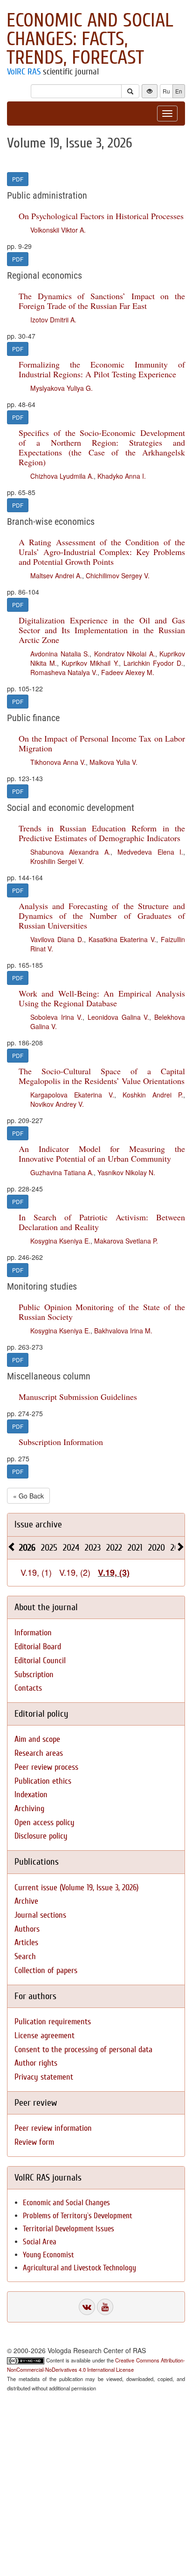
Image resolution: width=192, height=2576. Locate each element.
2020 (157, 1548)
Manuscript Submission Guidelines (78, 1397)
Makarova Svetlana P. (126, 1241)
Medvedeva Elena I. (150, 852)
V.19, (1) (36, 1572)
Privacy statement (44, 2077)
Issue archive (38, 1524)
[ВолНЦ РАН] (87, 2307)
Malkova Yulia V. (113, 762)
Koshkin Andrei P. (153, 1095)
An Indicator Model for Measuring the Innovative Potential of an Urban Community (102, 1154)
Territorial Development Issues (69, 2229)
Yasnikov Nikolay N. (126, 1172)
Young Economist (48, 2255)
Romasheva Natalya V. (64, 672)
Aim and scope (37, 1739)
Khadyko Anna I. (122, 476)
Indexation (31, 1795)
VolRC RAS (24, 72)
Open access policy (45, 1823)
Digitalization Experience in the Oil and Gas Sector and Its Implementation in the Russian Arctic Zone (102, 630)
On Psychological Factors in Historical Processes (101, 216)
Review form (34, 2142)
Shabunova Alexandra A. (70, 852)
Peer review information (53, 2128)
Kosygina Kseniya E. (60, 1241)
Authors (27, 1929)
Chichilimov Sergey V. (118, 575)
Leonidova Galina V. (118, 1017)
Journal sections (40, 1915)
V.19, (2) (75, 1572)
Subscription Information (61, 1442)
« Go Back (28, 1496)
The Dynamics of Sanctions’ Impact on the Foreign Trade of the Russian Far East (102, 301)
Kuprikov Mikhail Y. (90, 663)
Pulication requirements (53, 2022)
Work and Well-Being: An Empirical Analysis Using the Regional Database (102, 998)
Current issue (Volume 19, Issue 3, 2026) (76, 1888)
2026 (27, 1548)
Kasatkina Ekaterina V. (123, 939)
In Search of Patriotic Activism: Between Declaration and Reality (102, 1222)
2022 (114, 1548)
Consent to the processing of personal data (83, 2050)
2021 (135, 1548)
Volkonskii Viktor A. (58, 230)
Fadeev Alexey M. (128, 672)
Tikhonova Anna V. (58, 762)
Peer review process (46, 1767)
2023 (93, 1548)
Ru (166, 91)
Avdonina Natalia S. (60, 654)
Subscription (34, 1675)
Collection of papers (46, 1970)
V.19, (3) (114, 1572)
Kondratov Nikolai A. (125, 654)
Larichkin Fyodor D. (153, 663)
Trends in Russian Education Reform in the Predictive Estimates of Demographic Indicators (102, 833)
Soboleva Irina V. (56, 1017)
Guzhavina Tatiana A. (62, 1172)
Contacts (28, 1688)
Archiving (29, 1809)
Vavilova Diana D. (57, 939)
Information (33, 1633)
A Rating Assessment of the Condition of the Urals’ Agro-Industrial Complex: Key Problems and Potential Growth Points (102, 552)
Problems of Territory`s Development (78, 2216)
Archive (26, 1901)
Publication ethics (43, 1781)
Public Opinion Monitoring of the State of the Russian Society (102, 1312)
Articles (26, 1943)
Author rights (36, 2063)
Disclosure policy (41, 1836)
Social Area (40, 2242)
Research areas (39, 1753)
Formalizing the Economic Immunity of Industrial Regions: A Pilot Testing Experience (102, 369)
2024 (71, 1548)
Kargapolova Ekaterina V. (72, 1095)
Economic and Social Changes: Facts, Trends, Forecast (90, 39)
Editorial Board (38, 1647)
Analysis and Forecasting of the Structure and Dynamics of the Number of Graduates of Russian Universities (102, 916)
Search (25, 1957)
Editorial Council (40, 1661)
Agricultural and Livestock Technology (79, 2268)
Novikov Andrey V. (57, 1104)
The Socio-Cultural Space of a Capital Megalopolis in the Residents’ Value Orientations (102, 1076)
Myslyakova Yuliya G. (62, 388)
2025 (49, 1548)
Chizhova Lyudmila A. (62, 476)
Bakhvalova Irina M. (123, 1331)
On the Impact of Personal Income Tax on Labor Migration (102, 743)
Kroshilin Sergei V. (57, 861)
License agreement (45, 2036)
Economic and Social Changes (66, 2203)
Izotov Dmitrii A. (53, 320)
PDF (18, 179)
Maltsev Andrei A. (56, 575)
